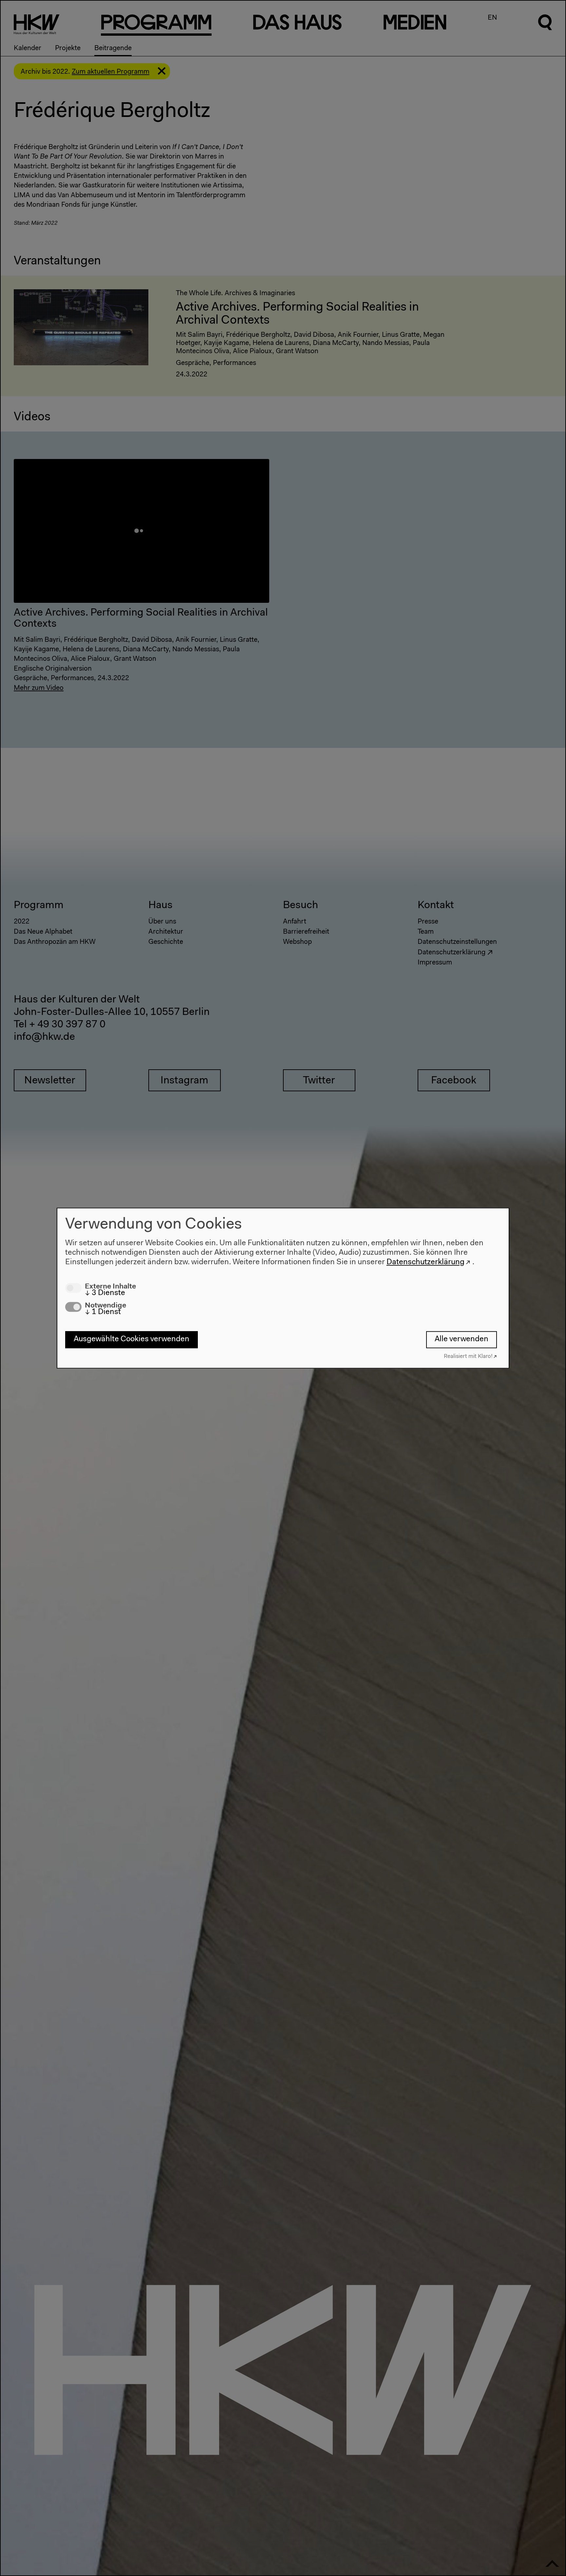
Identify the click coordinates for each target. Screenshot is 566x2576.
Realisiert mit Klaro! (468, 1356)
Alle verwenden (462, 1340)
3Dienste (105, 1293)
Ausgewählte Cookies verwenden (132, 1340)
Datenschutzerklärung (425, 1262)
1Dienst (103, 1312)
